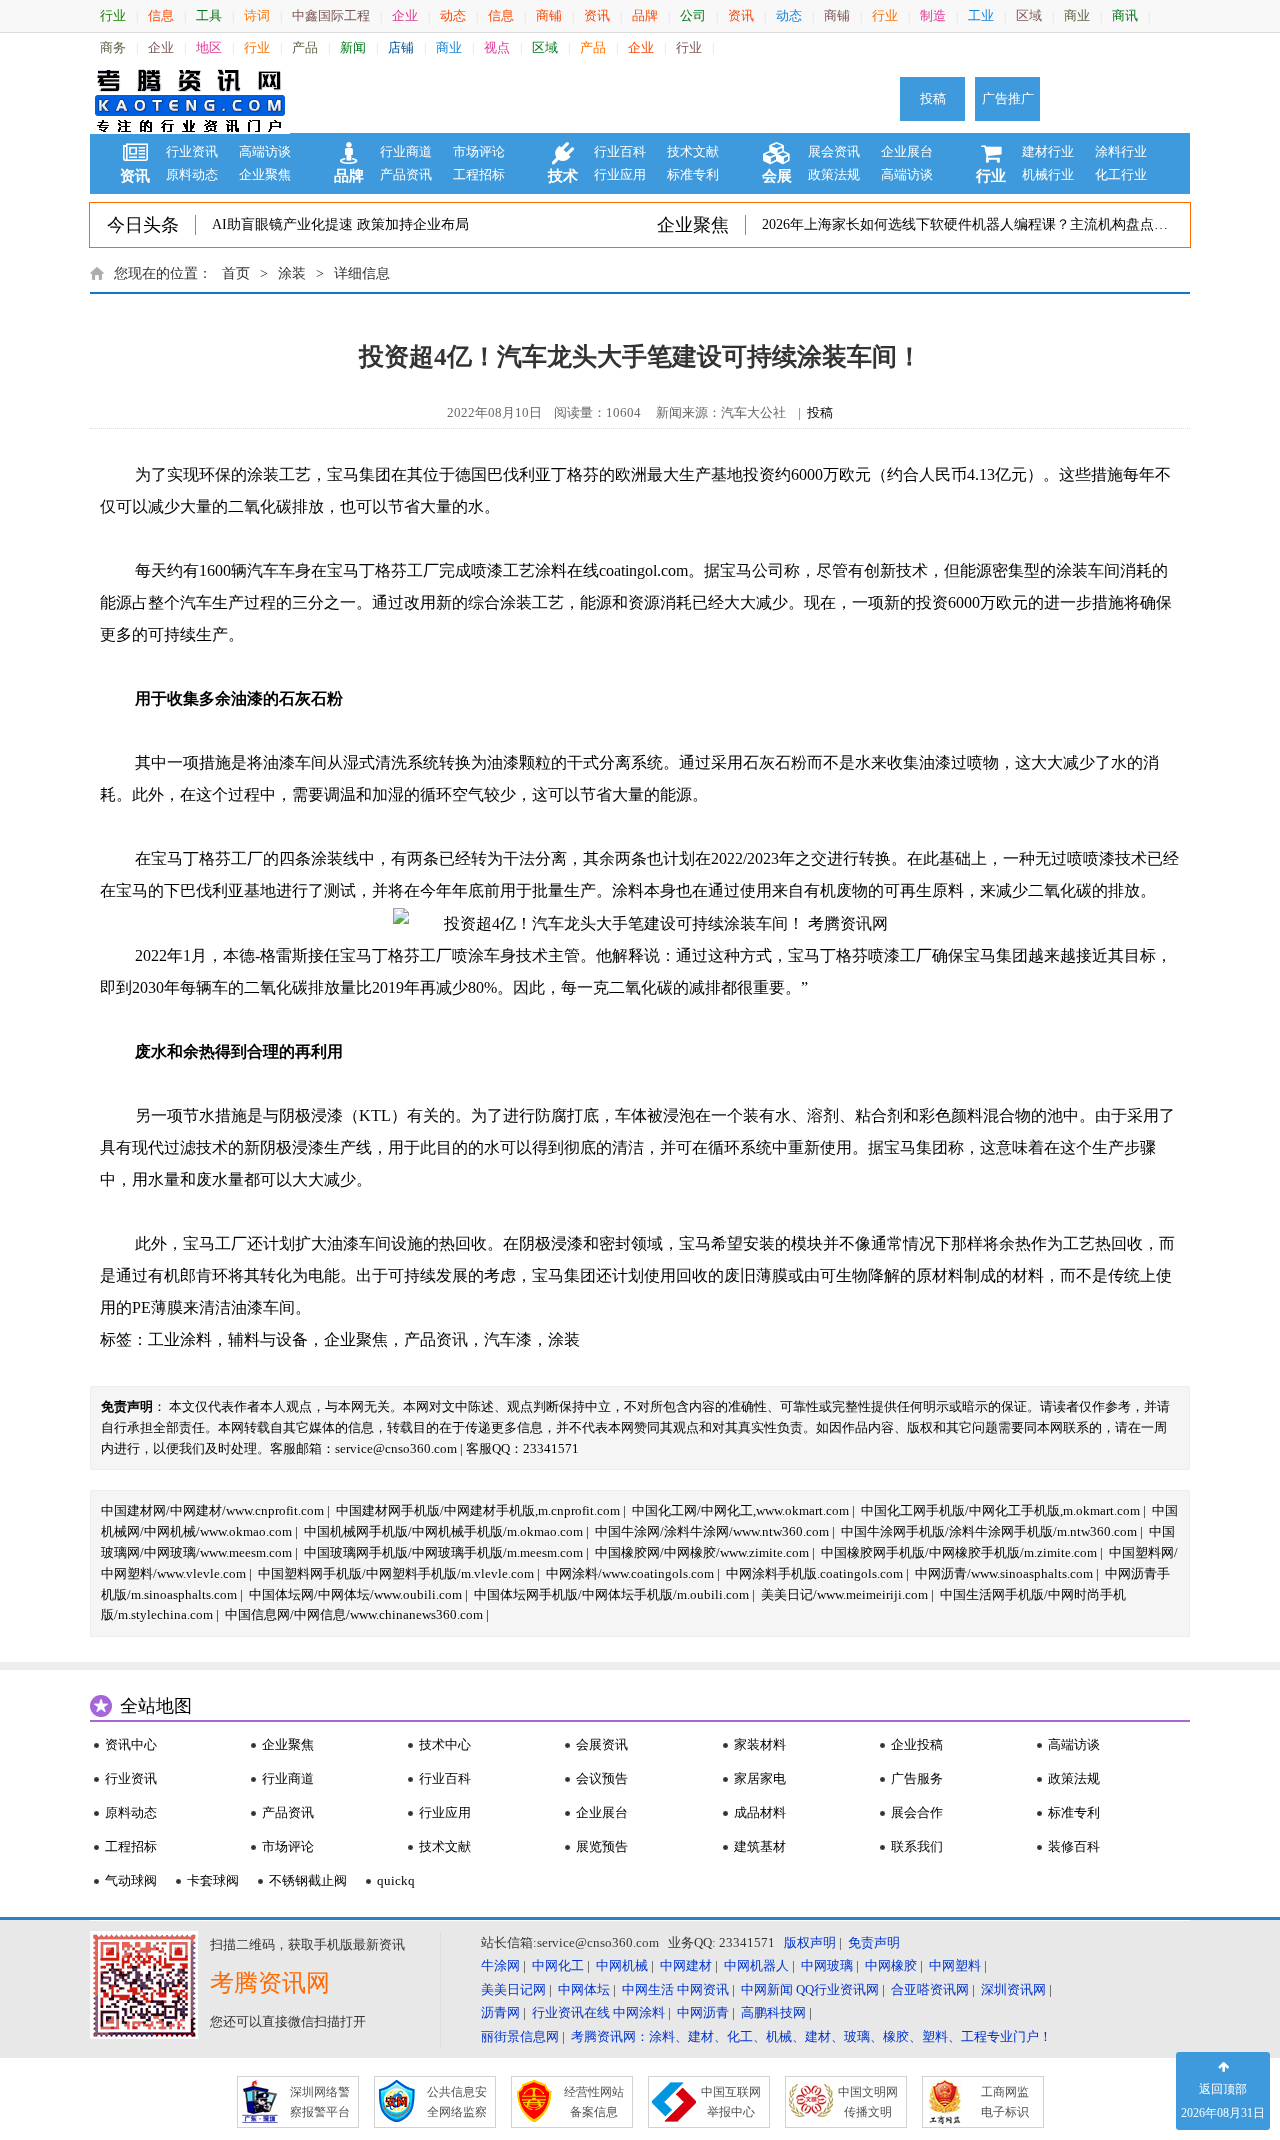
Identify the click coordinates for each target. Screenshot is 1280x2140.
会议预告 (602, 1778)
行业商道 (406, 151)
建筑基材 (760, 1846)
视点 (497, 47)
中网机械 (622, 1965)
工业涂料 (180, 1339)
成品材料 (760, 1812)
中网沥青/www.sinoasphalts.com (1004, 1573)
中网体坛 (584, 1989)
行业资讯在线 (571, 2012)
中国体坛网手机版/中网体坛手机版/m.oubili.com (611, 1594)
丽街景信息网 (520, 2036)
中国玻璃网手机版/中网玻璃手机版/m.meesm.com (443, 1552)
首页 (236, 273)
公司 (693, 15)
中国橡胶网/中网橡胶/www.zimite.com (702, 1552)
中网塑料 (955, 1965)
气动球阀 (131, 1880)
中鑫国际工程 (331, 15)
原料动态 (192, 174)
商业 (1077, 15)
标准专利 (693, 174)
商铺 (549, 15)
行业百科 (620, 151)
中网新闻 (767, 1989)
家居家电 (760, 1778)
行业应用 (620, 174)
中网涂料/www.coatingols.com (630, 1573)
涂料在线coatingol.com (611, 570)
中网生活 (648, 1989)
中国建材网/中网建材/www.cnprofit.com (212, 1510)
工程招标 (479, 174)
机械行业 (1048, 174)
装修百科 (1074, 1846)
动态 (453, 15)
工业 (981, 15)
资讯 (597, 15)
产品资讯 (406, 174)
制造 (933, 15)
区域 (1029, 15)
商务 (113, 47)
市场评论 (479, 151)
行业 (113, 15)
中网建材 (686, 1965)
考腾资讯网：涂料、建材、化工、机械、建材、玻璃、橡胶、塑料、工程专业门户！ (811, 2036)
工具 (209, 15)
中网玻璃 (827, 1965)
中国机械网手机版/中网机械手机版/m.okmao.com (443, 1531)
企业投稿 (917, 1744)
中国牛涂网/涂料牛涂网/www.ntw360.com (712, 1531)
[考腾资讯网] (190, 99)
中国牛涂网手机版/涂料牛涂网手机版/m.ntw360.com (989, 1531)
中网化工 (558, 1965)
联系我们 (917, 1846)
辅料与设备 (268, 1339)
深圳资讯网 (1013, 1989)
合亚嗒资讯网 (930, 1989)
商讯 (1125, 15)
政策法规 (834, 174)
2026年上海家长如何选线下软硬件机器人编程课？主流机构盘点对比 (972, 224)
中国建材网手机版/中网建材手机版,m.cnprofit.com (478, 1510)
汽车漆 (508, 1339)
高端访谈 (265, 151)
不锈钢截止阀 (308, 1880)
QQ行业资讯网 (837, 1989)
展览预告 (602, 1846)
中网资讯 (703, 1989)
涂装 (292, 273)
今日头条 (143, 225)
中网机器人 (756, 1965)
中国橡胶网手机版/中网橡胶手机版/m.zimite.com (959, 1552)
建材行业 (1048, 151)
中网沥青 (703, 2012)
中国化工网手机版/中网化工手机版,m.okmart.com (1000, 1510)
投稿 (933, 98)
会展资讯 (602, 1744)
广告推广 (1008, 98)
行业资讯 (192, 151)
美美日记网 (513, 1989)
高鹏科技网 (773, 2012)
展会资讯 (834, 151)
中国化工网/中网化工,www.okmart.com (740, 1510)
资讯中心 (131, 1744)
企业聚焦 (265, 174)
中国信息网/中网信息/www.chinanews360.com (354, 1614)
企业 (405, 15)
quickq (396, 1880)
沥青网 (500, 2012)
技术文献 (693, 151)
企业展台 (907, 151)
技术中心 (445, 1744)
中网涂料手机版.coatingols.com (814, 1573)
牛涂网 (500, 1965)
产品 (305, 47)
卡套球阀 (213, 1880)
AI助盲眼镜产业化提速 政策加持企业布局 (340, 224)
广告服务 (917, 1778)
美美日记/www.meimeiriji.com (844, 1594)
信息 (161, 15)
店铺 (401, 47)
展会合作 (917, 1812)
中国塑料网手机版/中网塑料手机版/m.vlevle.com (396, 1573)
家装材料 (760, 1744)
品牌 (645, 15)
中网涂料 (639, 2012)
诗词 (257, 15)
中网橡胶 (891, 1965)
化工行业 (1121, 174)
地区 (209, 47)
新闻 (353, 47)
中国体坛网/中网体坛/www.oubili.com (355, 1594)
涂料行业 (1121, 151)
